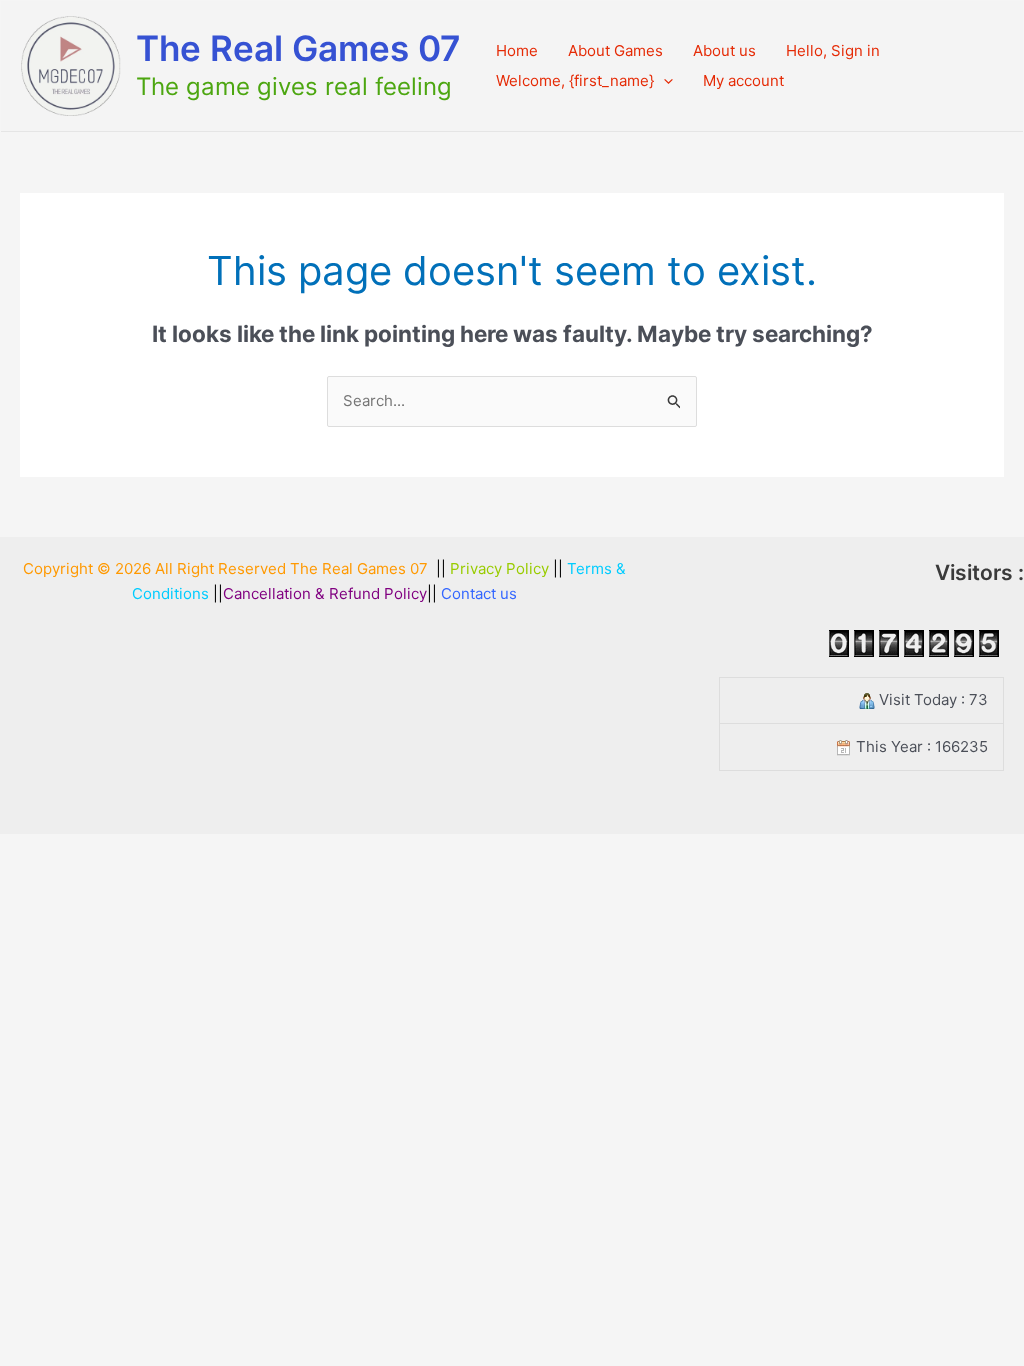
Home (517, 50)
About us (724, 50)
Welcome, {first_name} (575, 80)
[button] (663, 81)
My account (743, 80)
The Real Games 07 (298, 48)
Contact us (479, 593)
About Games (615, 50)
